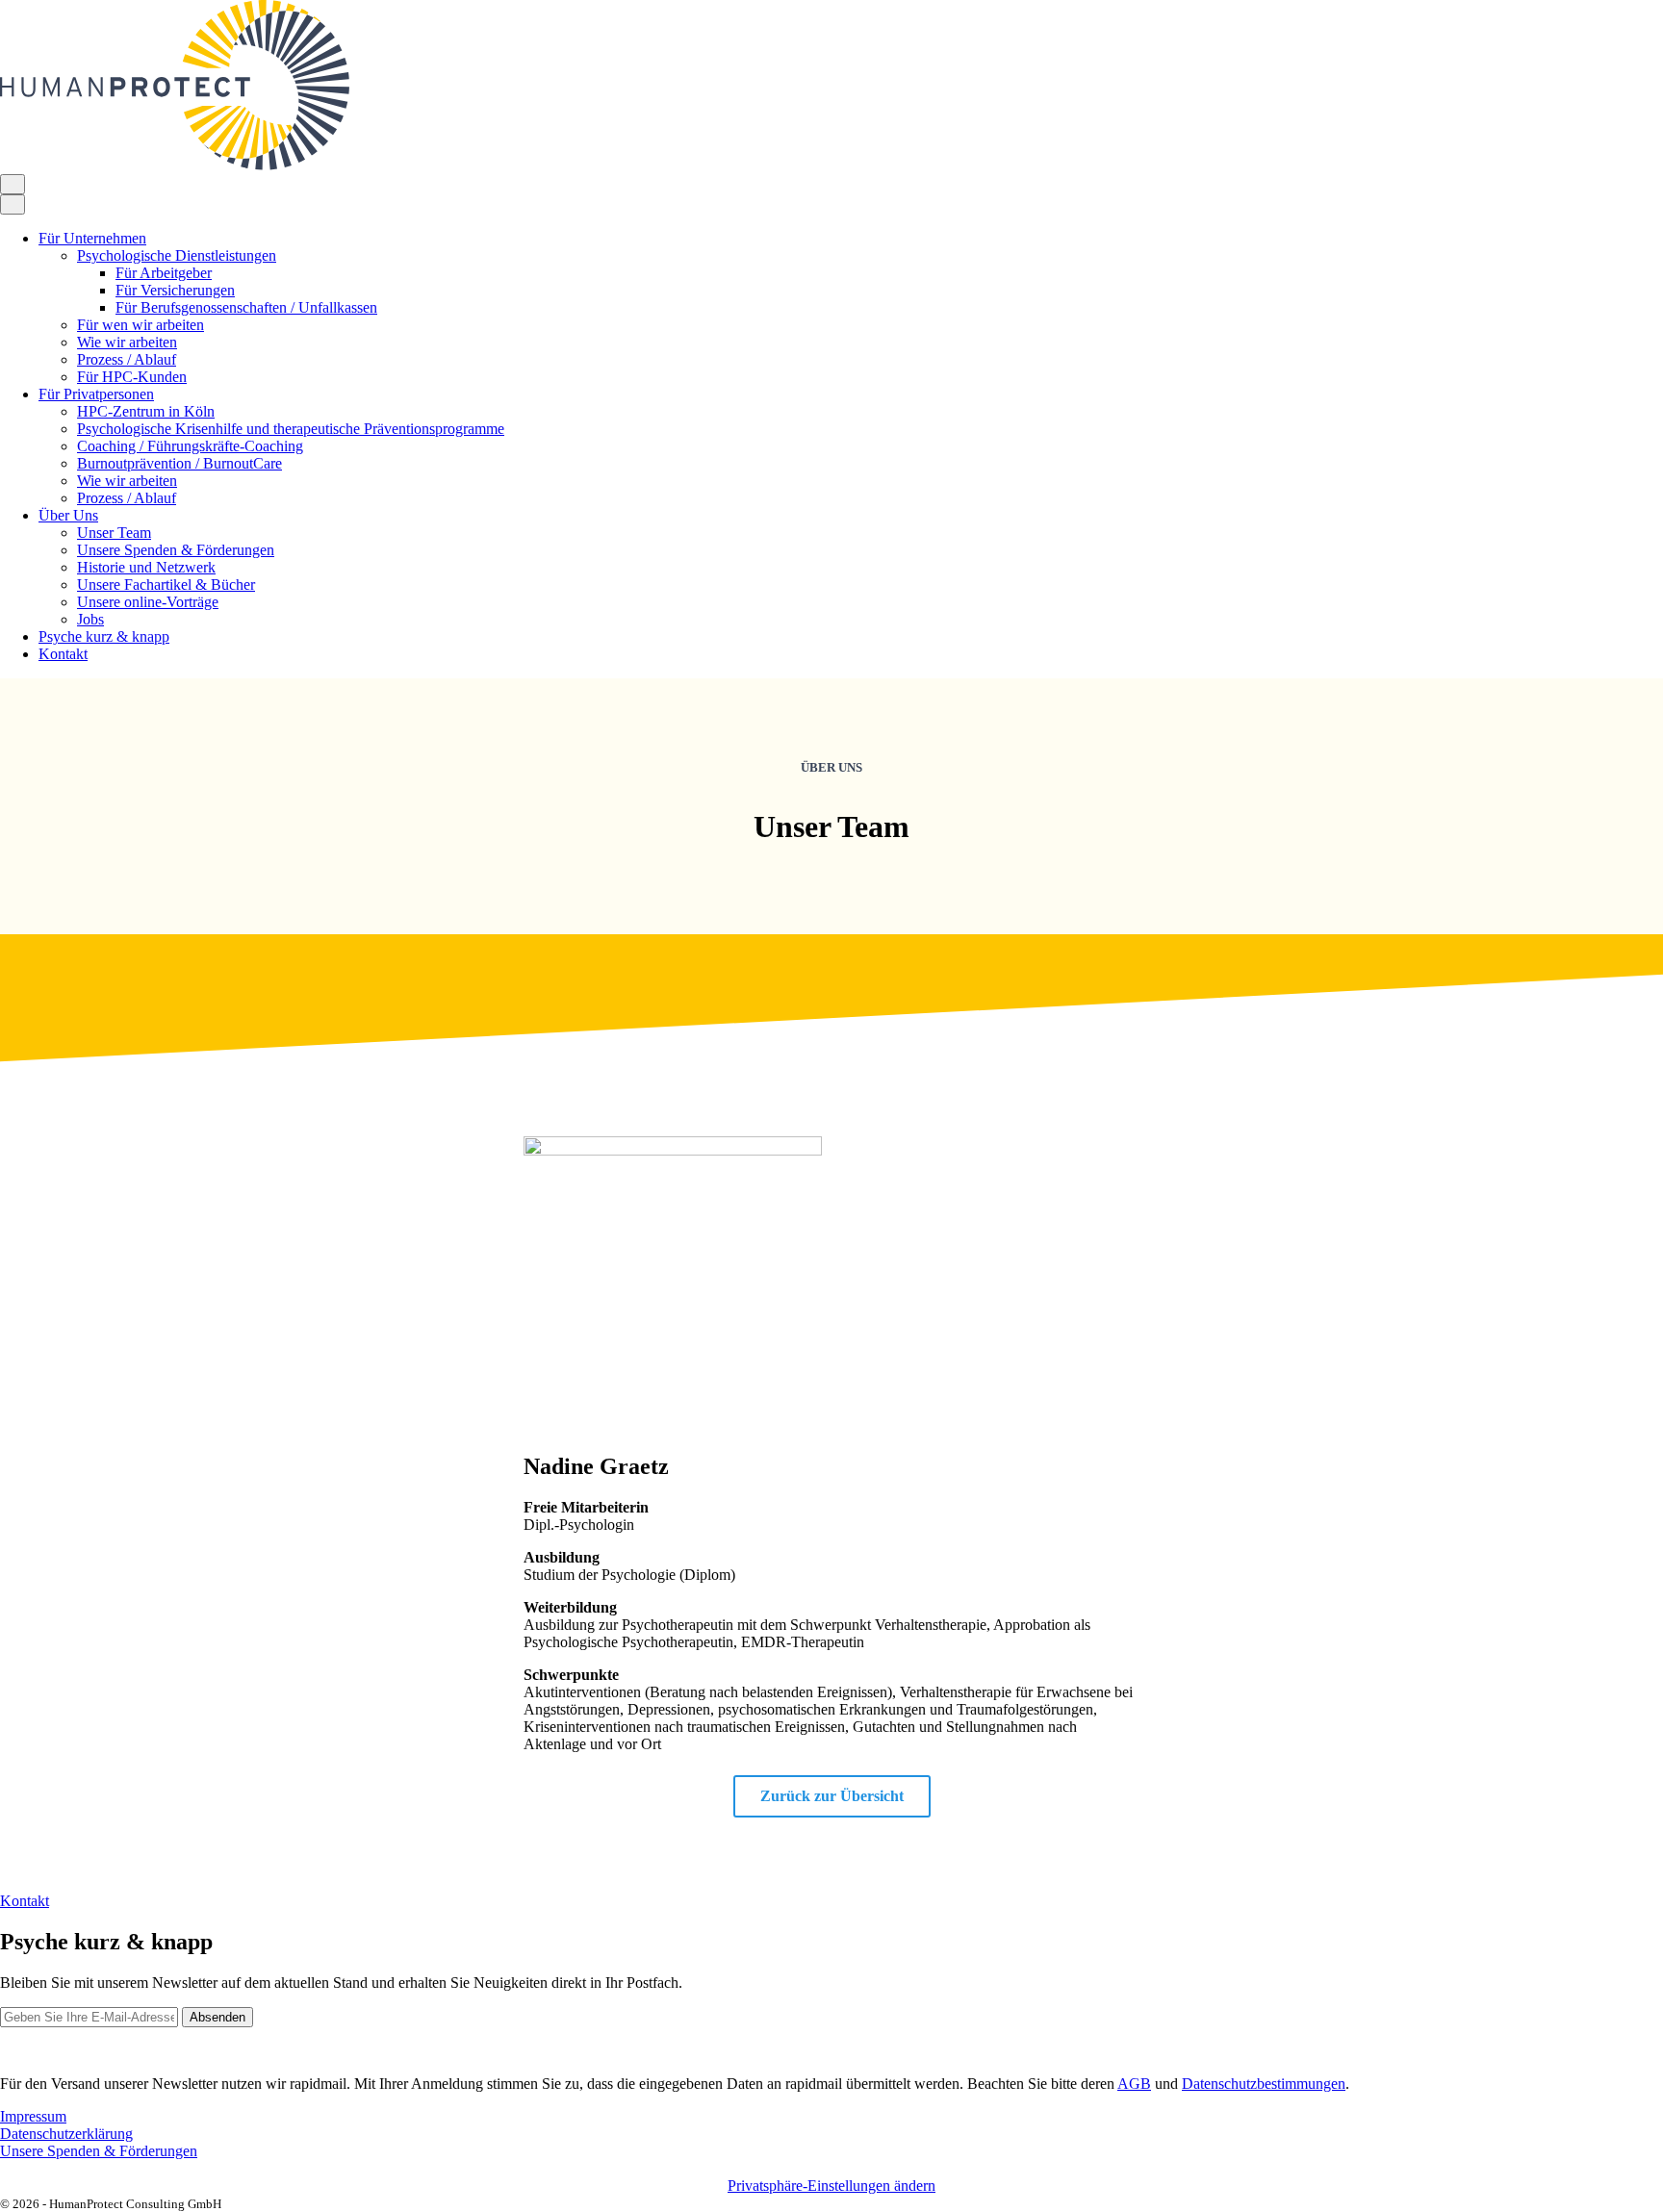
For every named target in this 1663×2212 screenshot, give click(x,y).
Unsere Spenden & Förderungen (176, 550)
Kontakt (63, 654)
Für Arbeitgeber (164, 273)
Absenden (217, 2017)
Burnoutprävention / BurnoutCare (179, 463)
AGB (1134, 2084)
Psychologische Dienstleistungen (177, 255)
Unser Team (114, 533)
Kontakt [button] (25, 1901)
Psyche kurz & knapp (104, 636)
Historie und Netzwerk (146, 567)
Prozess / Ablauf (127, 359)
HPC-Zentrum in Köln (146, 411)
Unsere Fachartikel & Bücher (166, 585)
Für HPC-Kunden (132, 377)
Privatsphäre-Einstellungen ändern (831, 2186)
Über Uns (68, 515)
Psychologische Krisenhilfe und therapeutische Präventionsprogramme (291, 429)
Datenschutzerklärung (66, 2134)
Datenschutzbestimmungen (1264, 2084)
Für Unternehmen (92, 238)
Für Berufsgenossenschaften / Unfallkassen (246, 307)
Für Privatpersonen (96, 394)
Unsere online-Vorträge (148, 602)
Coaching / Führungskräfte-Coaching (190, 446)
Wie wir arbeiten (127, 342)
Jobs (90, 619)
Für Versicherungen (175, 290)
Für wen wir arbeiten (141, 325)
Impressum (33, 2116)
